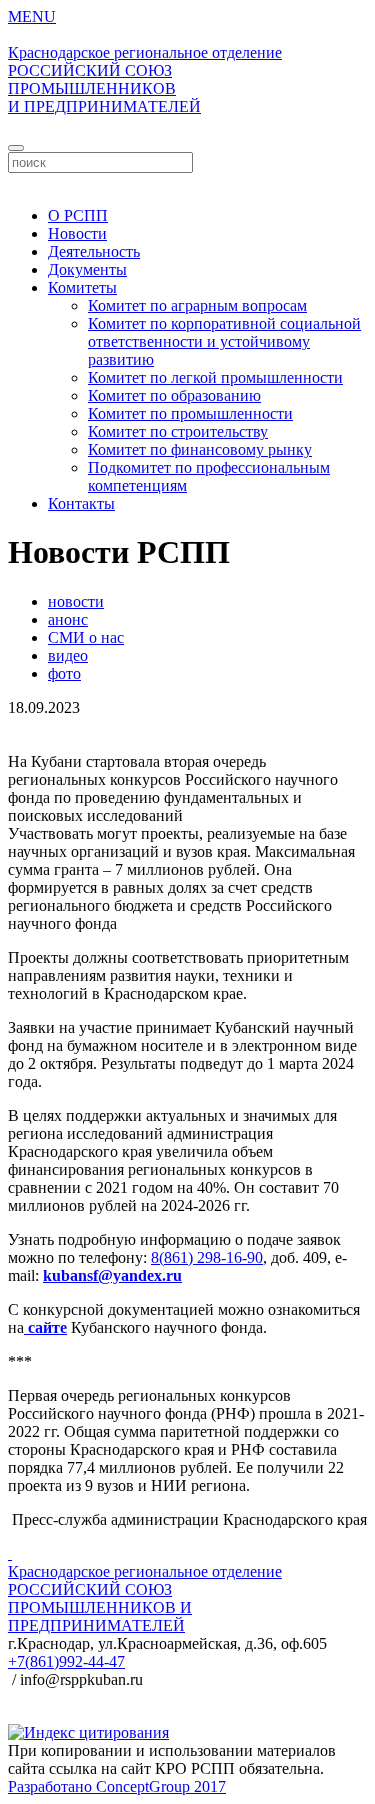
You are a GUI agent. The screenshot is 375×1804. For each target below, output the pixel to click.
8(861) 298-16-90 (207, 1257)
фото (64, 673)
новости (76, 601)
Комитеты (82, 287)
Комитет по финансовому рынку (200, 449)
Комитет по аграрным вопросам (197, 305)
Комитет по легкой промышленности (215, 377)
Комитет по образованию (174, 395)
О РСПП (78, 215)
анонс (68, 619)
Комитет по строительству (178, 431)
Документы (87, 269)
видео (68, 655)
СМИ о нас (86, 637)
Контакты (81, 503)
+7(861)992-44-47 (66, 1661)
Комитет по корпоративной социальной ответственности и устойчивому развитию (224, 341)
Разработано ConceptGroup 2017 (117, 1786)
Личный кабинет (188, 181)
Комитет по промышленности (190, 413)
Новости (77, 233)
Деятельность (94, 251)
